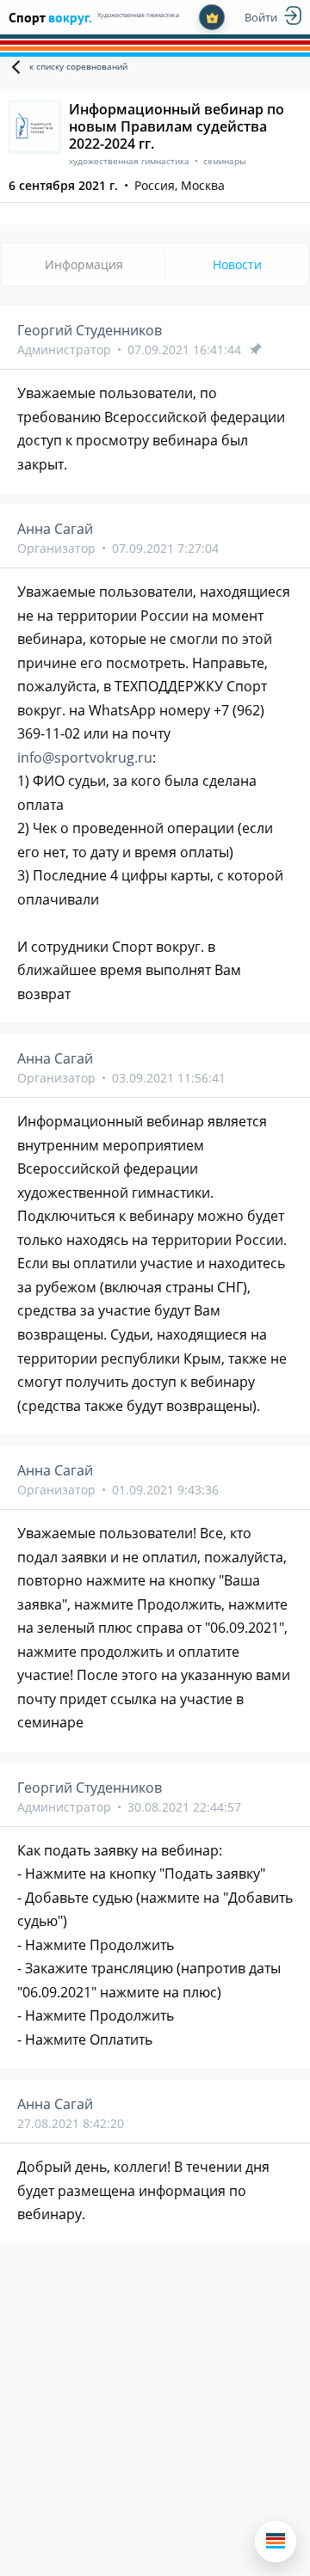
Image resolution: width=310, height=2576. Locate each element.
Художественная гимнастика (138, 15)
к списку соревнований (78, 66)
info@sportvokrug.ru (85, 757)
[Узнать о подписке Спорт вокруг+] (212, 17)
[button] (276, 2542)
